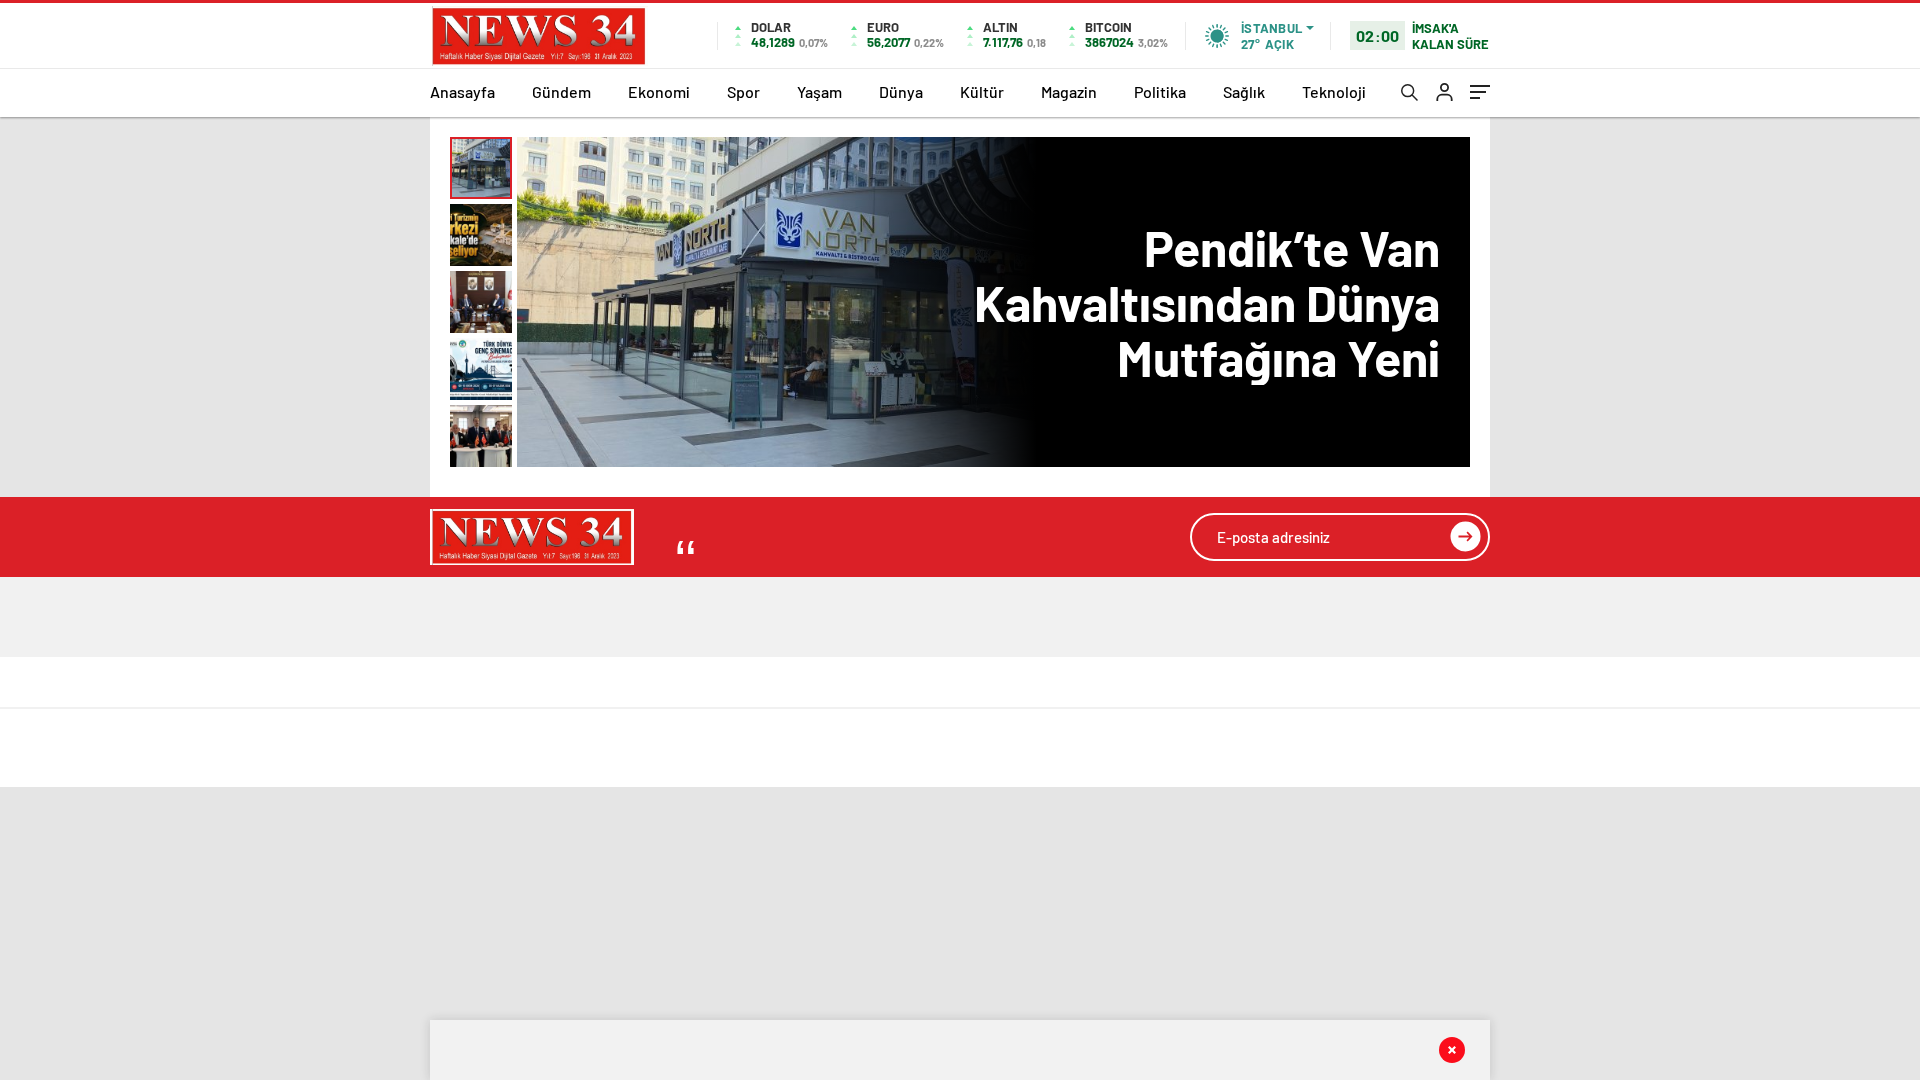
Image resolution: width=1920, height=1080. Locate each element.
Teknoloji (1334, 91)
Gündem (561, 91)
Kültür (982, 91)
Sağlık (1244, 91)
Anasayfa (462, 91)
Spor (743, 91)
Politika (1160, 91)
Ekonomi (659, 91)
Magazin (1069, 91)
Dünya (901, 91)
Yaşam (819, 91)
